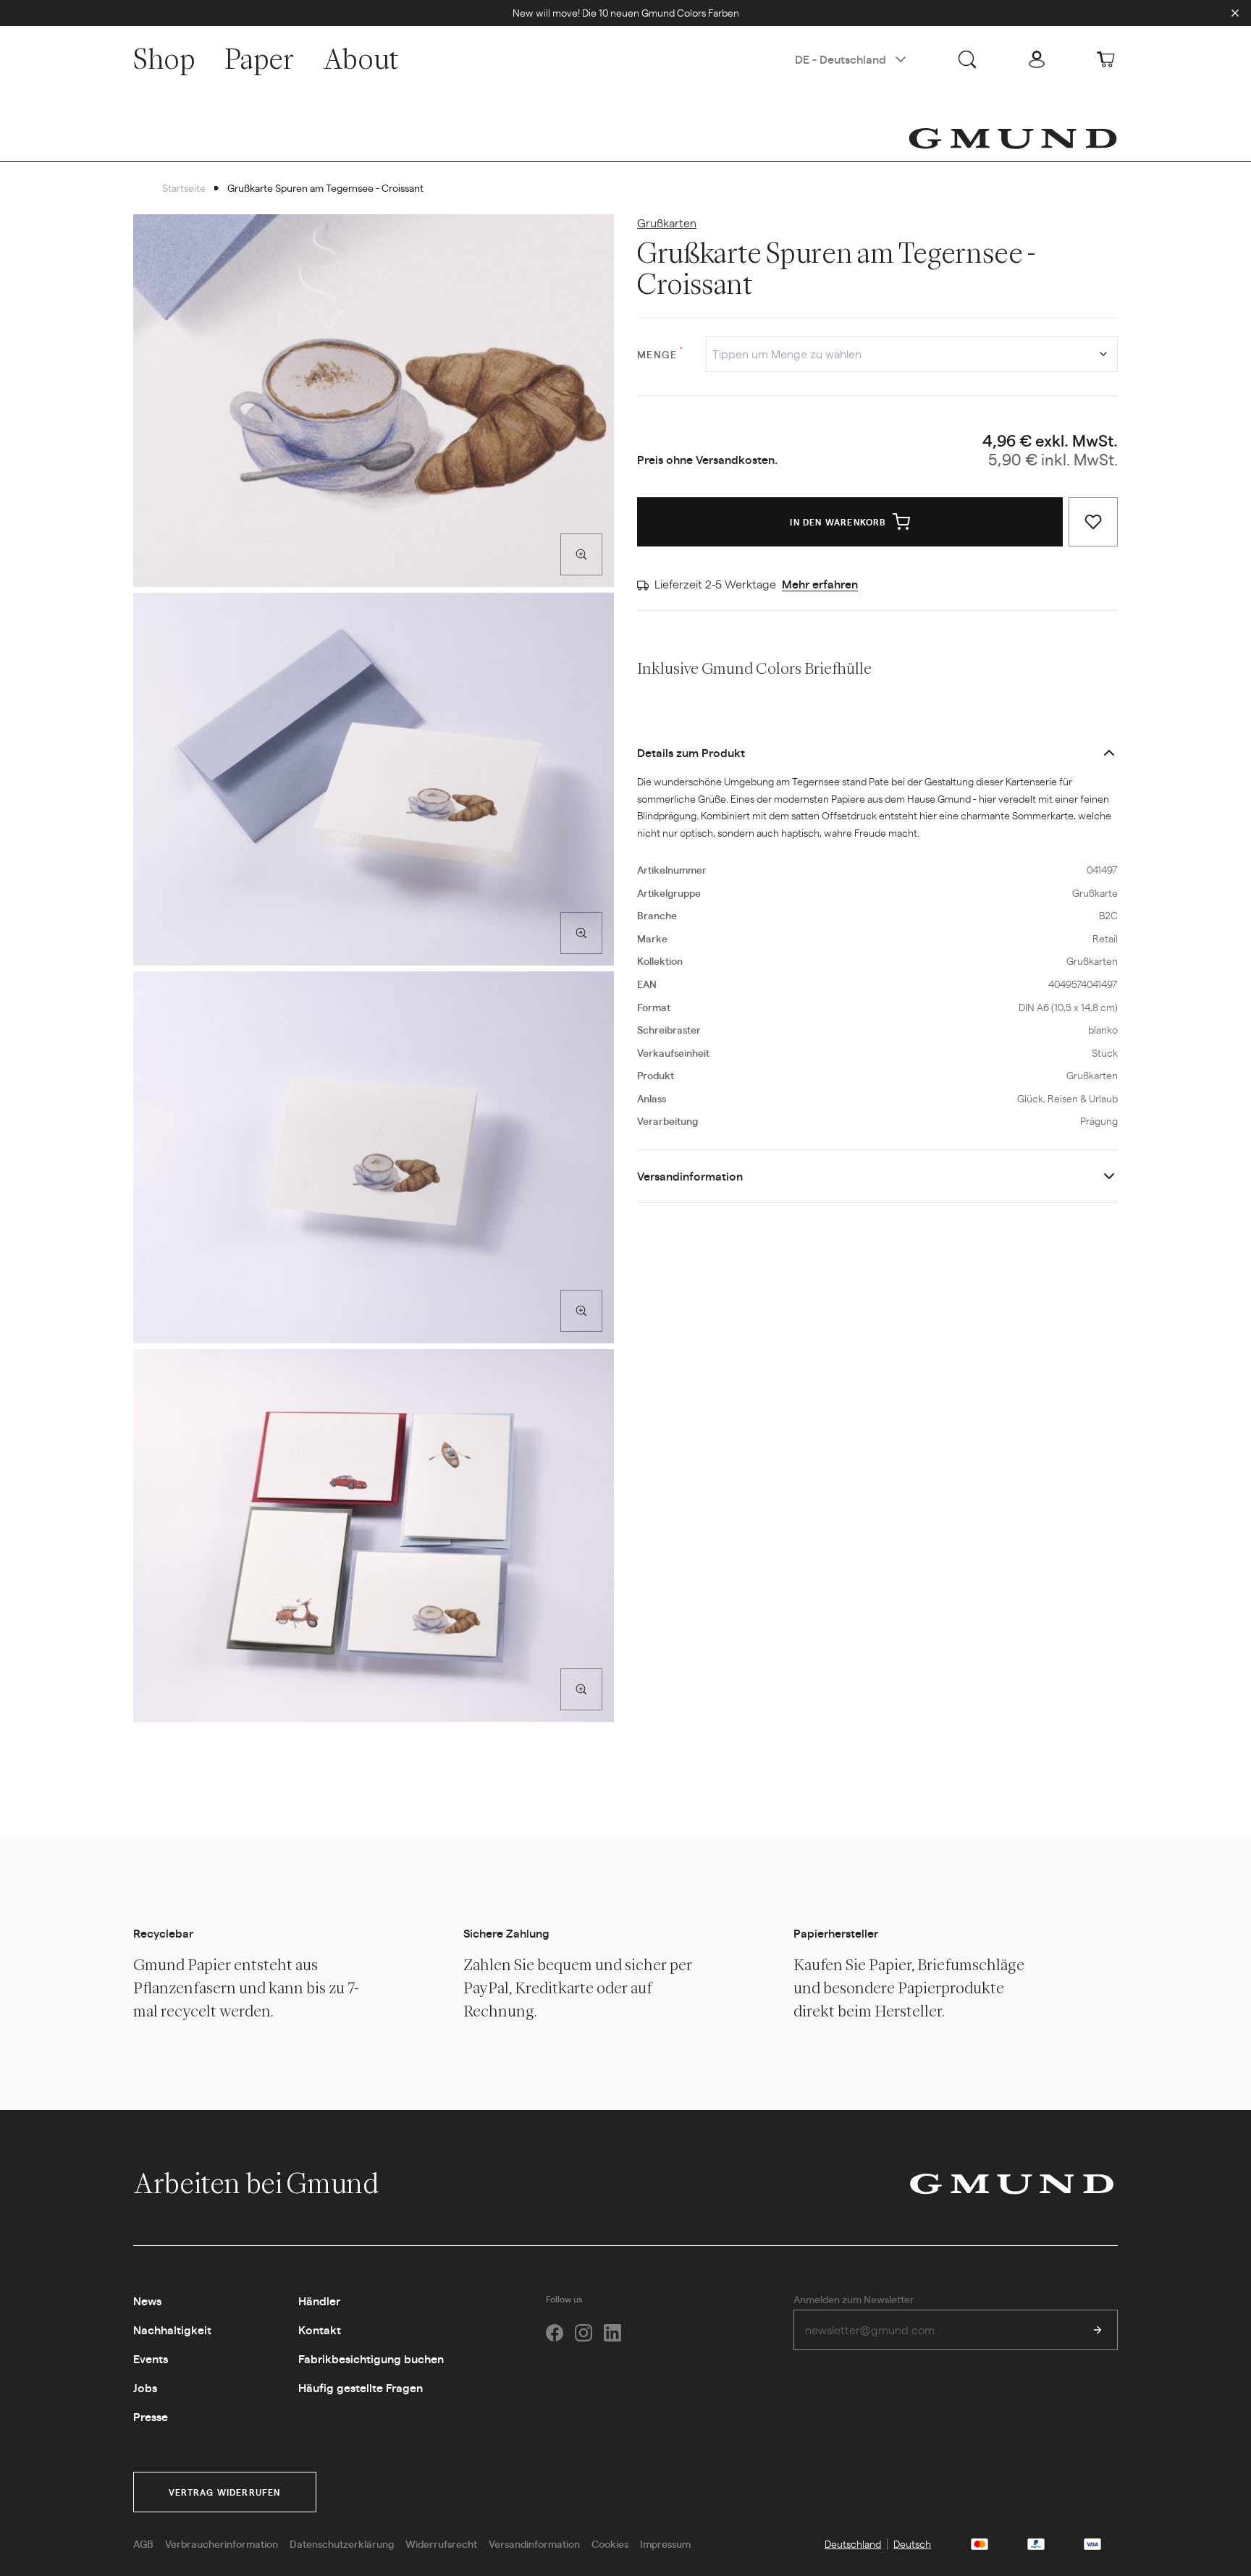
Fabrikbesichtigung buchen (371, 2358)
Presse (151, 2416)
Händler (319, 2301)
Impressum (665, 2543)
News (147, 2301)
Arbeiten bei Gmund (258, 2183)
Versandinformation (690, 1176)
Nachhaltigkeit (172, 2330)
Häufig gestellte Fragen (361, 2387)
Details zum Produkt (691, 752)
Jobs (145, 2387)
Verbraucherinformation (222, 2543)
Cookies (610, 2543)
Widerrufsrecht (441, 2543)
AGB (143, 2543)
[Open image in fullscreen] (581, 554)
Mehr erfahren (820, 584)
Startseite (184, 187)
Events (151, 2358)
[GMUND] (1013, 138)
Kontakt (320, 2330)
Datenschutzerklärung (342, 2543)
